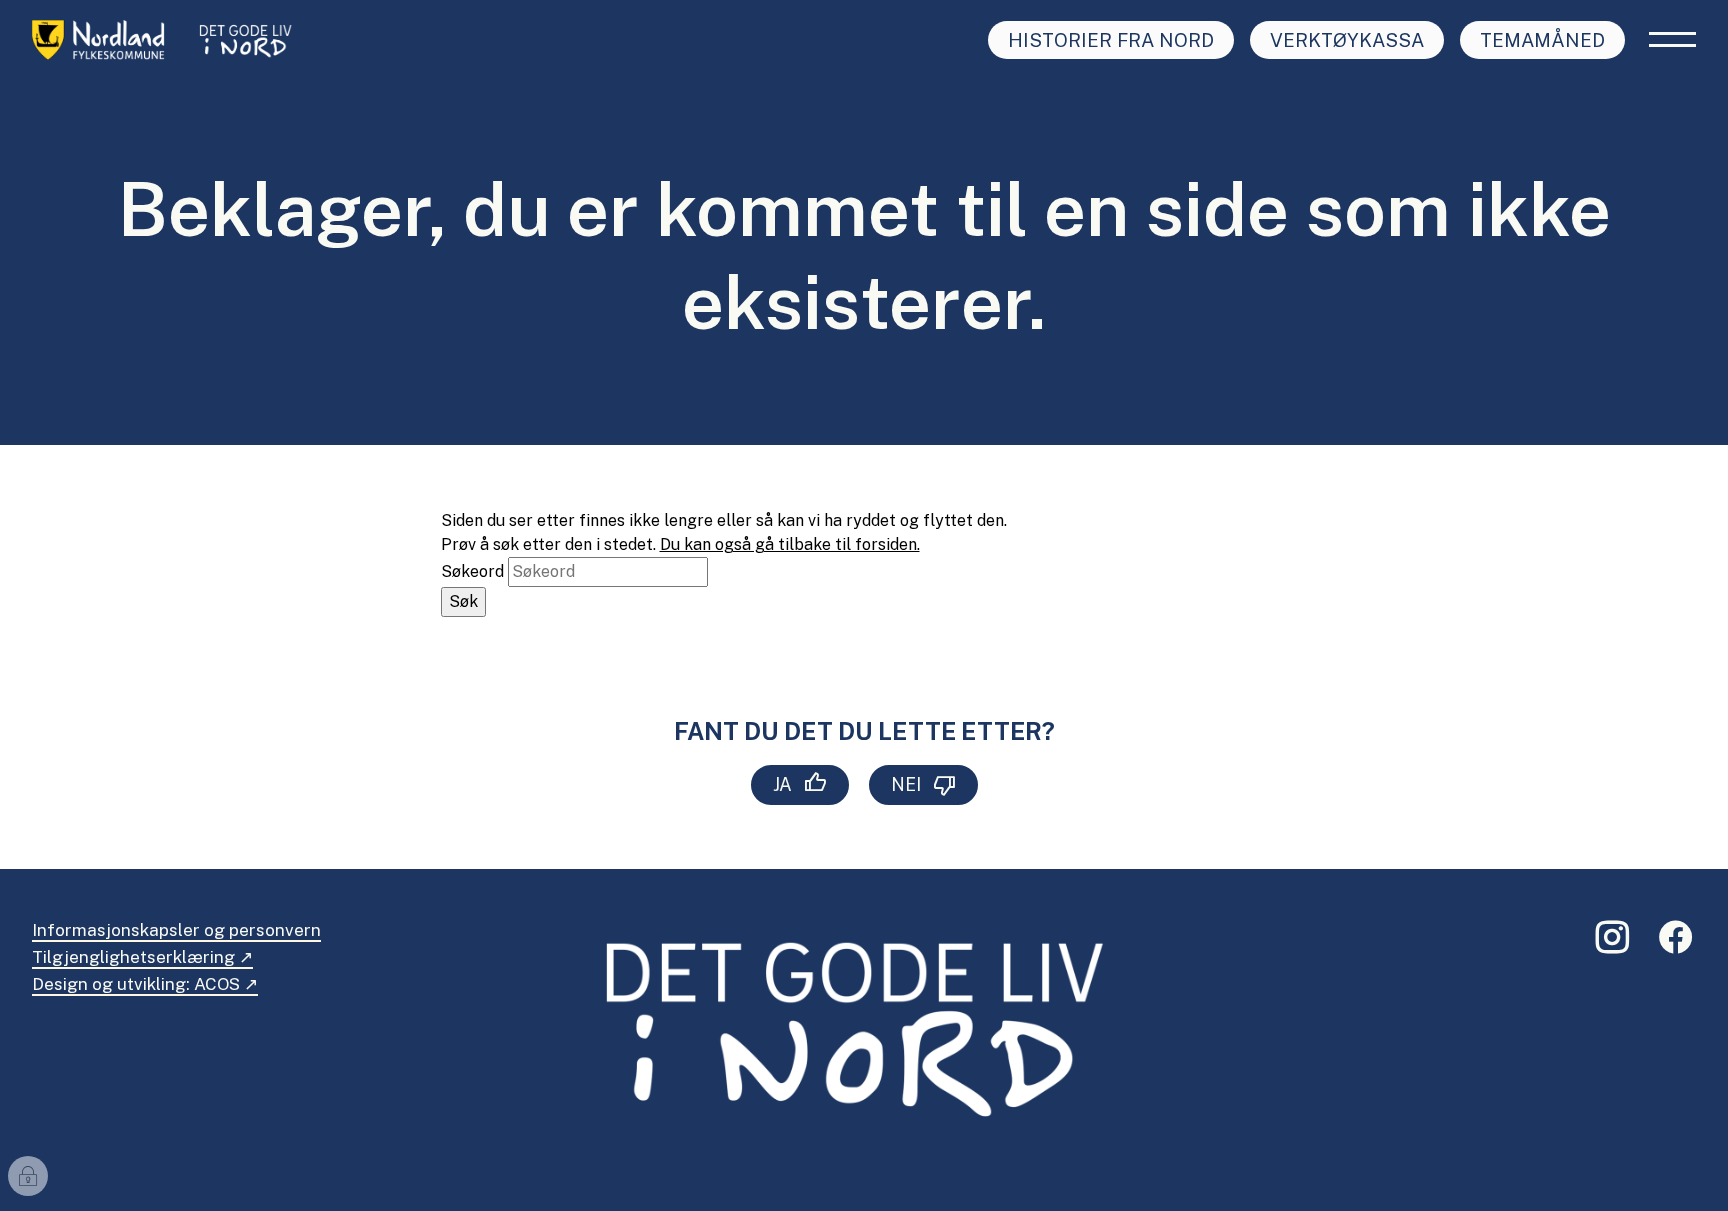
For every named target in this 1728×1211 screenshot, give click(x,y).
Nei (906, 784)
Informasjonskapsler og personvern (176, 930)
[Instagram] (1612, 945)
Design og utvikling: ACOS (136, 984)
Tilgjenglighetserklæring (133, 957)
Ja (782, 784)
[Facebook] (1676, 945)
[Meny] (1672, 39)
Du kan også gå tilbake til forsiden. (790, 544)
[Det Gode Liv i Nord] (167, 40)
